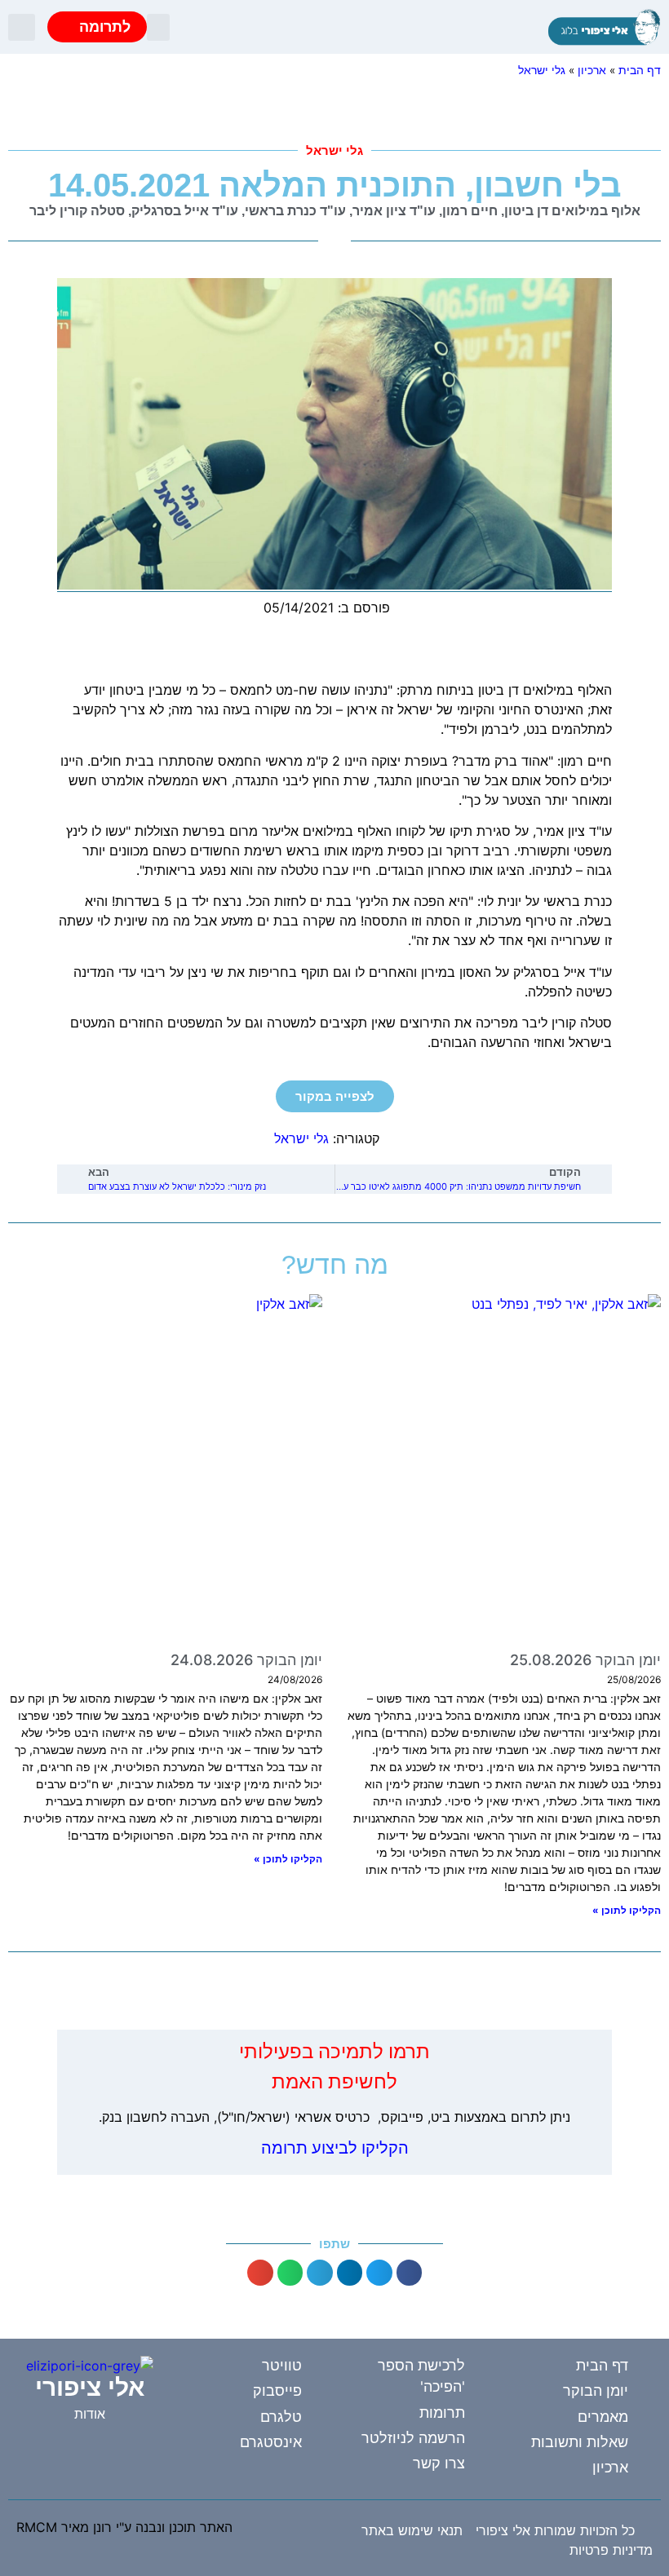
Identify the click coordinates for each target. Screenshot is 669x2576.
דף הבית (640, 70)
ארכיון (592, 70)
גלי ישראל (542, 70)
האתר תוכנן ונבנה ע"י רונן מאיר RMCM (124, 2527)
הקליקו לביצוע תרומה (335, 2148)
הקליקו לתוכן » (627, 1910)
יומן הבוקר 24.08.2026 (246, 1660)
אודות (90, 2414)
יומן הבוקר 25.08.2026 (585, 1660)
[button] (158, 27)
